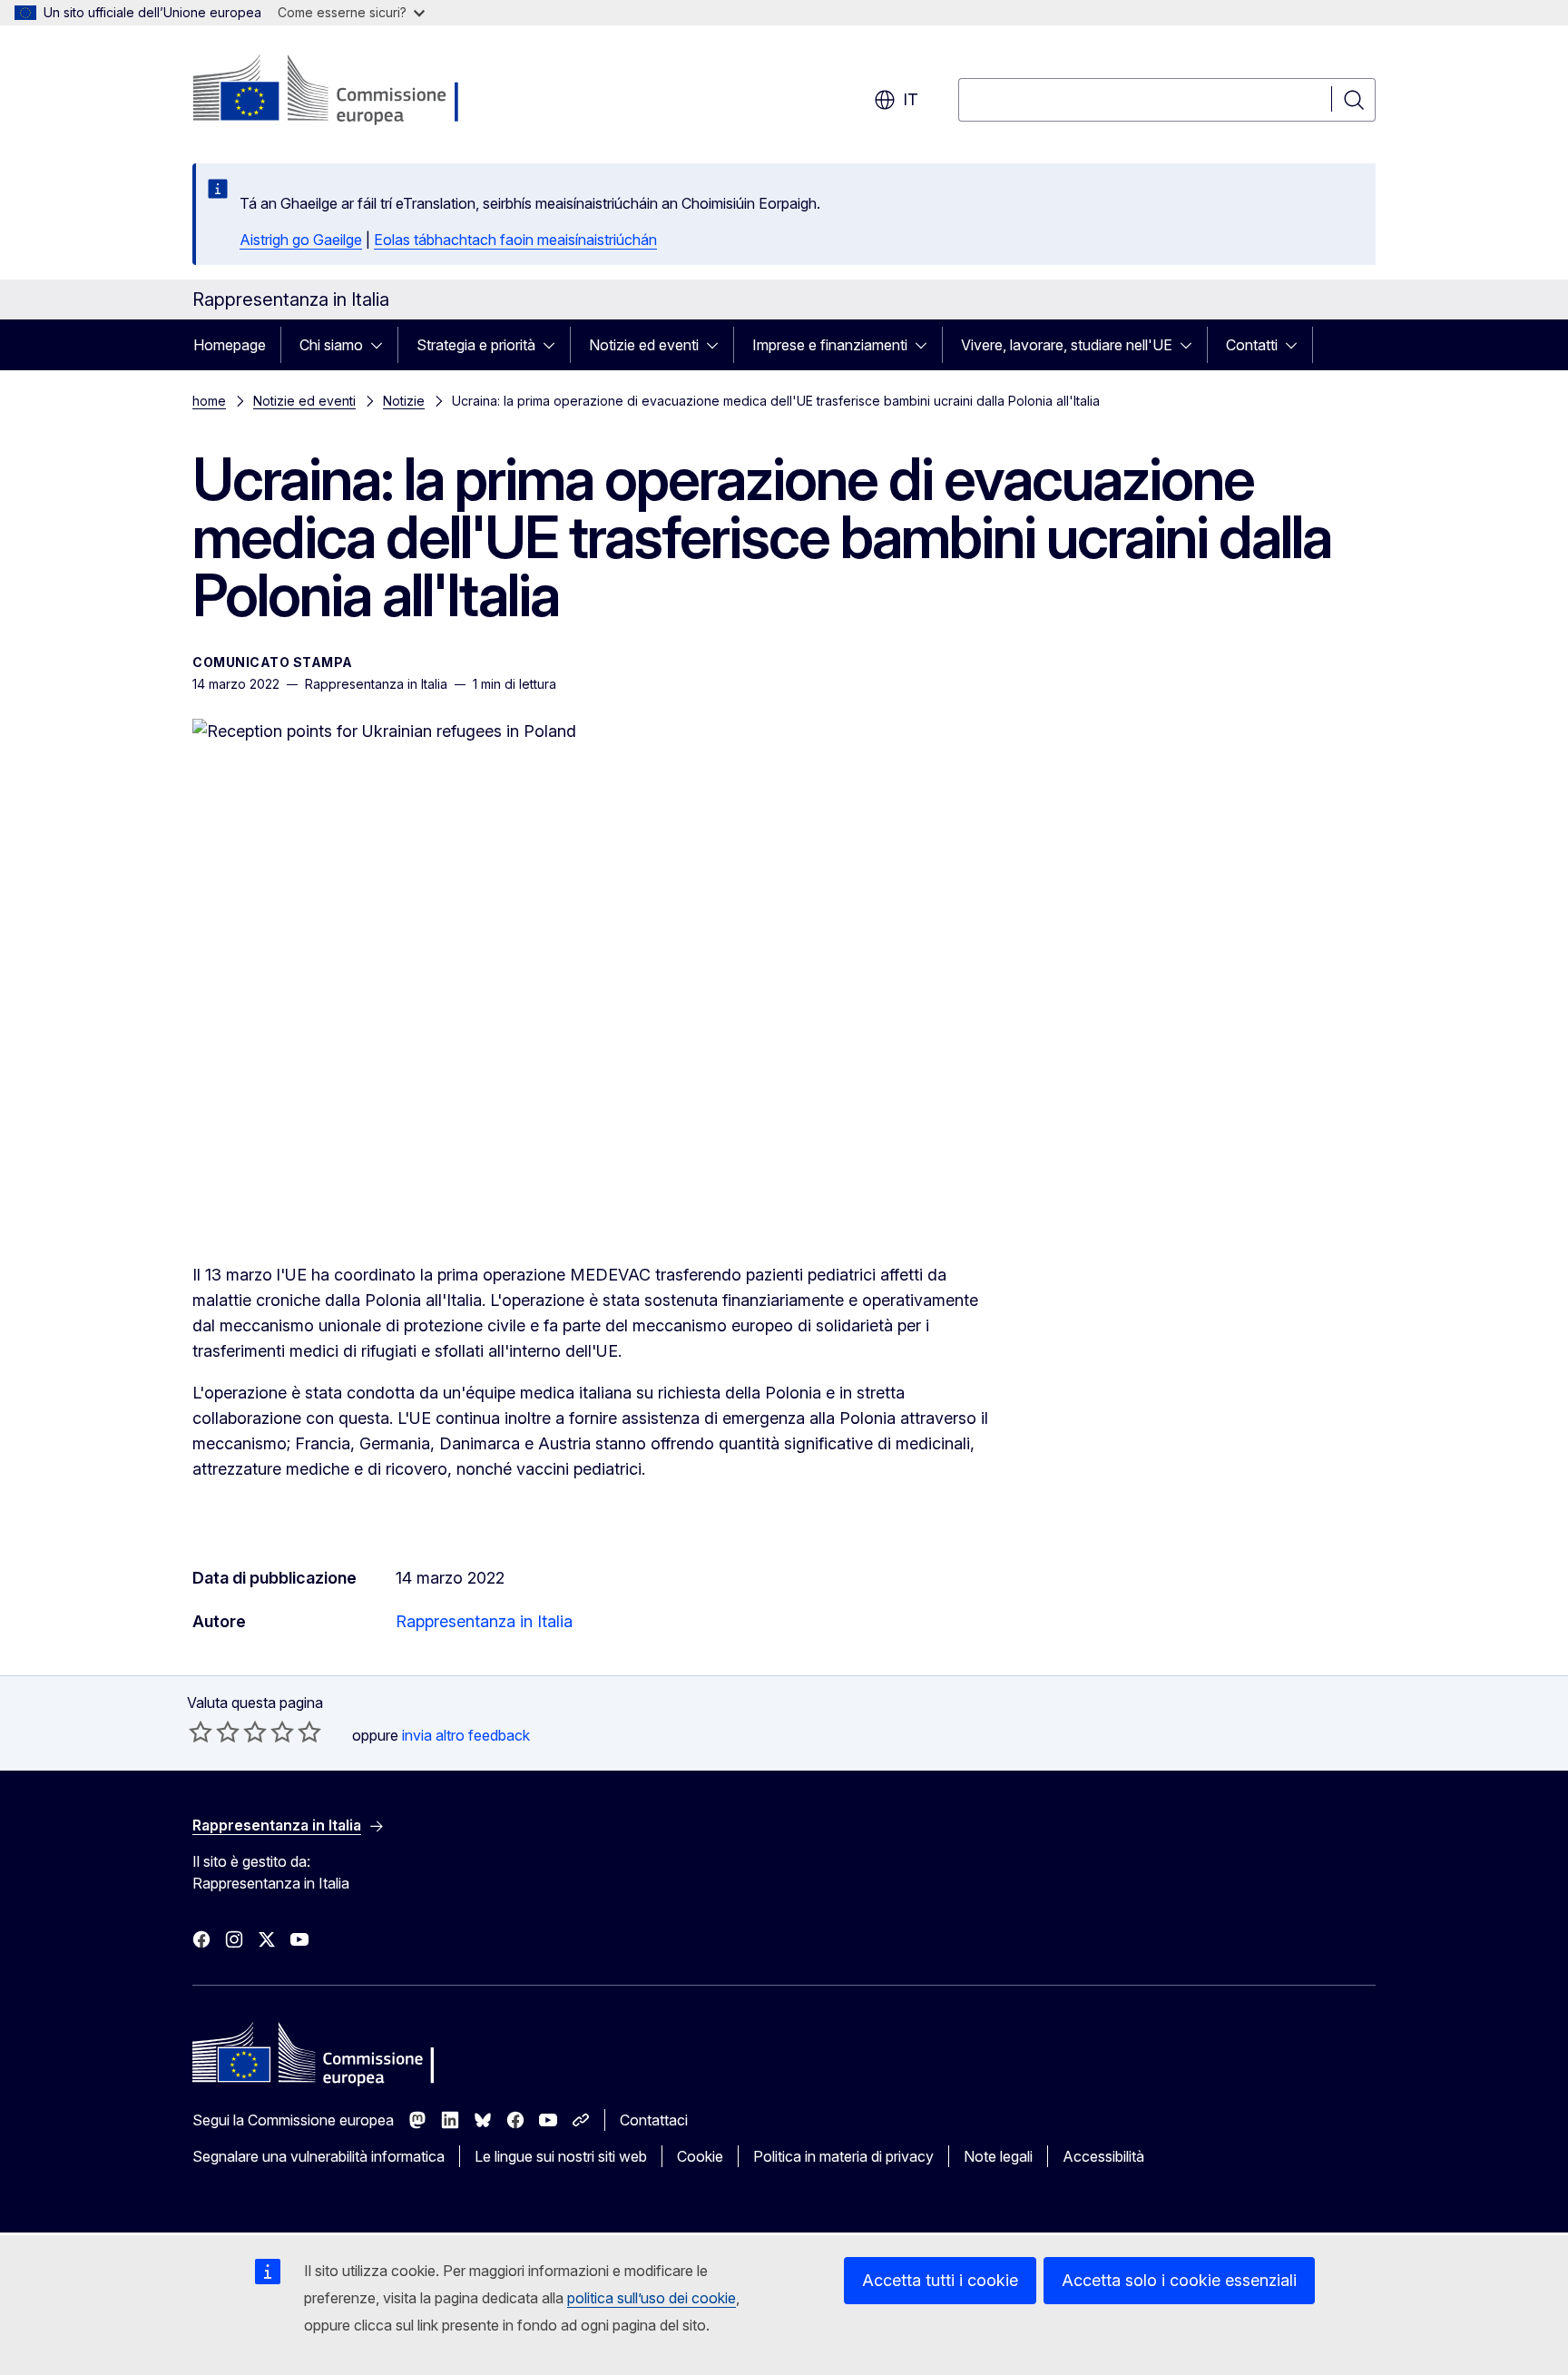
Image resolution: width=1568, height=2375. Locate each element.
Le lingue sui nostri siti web (561, 2156)
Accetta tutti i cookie (940, 2280)
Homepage (230, 345)
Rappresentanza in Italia (484, 1621)
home (209, 401)
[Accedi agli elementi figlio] (382, 345)
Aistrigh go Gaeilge (301, 240)
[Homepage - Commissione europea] (337, 91)
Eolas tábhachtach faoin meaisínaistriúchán (515, 240)
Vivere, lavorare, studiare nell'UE (1067, 345)
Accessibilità (1103, 2156)
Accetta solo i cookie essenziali (1179, 2280)
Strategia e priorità (476, 345)
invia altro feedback (466, 1735)
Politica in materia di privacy (843, 2156)
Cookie (700, 2156)
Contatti (1252, 345)
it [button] (911, 99)
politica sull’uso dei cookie (652, 2298)
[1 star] (201, 1732)
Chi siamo (331, 345)
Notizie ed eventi (644, 345)
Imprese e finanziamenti (830, 345)
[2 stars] (214, 1732)
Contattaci (654, 2120)
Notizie (404, 401)
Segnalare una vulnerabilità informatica (318, 2156)
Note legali (998, 2156)
